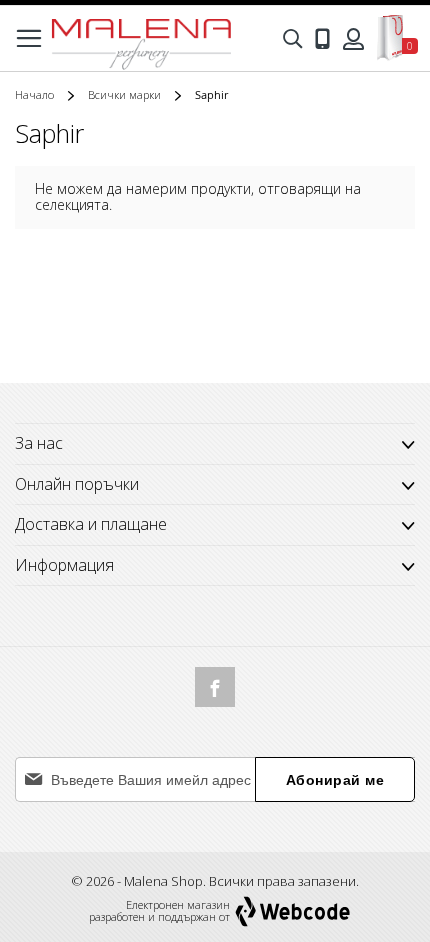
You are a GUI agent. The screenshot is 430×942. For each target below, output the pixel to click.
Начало (36, 94)
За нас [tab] (39, 443)
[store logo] (141, 38)
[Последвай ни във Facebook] (215, 687)
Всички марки (126, 94)
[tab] (215, 485)
